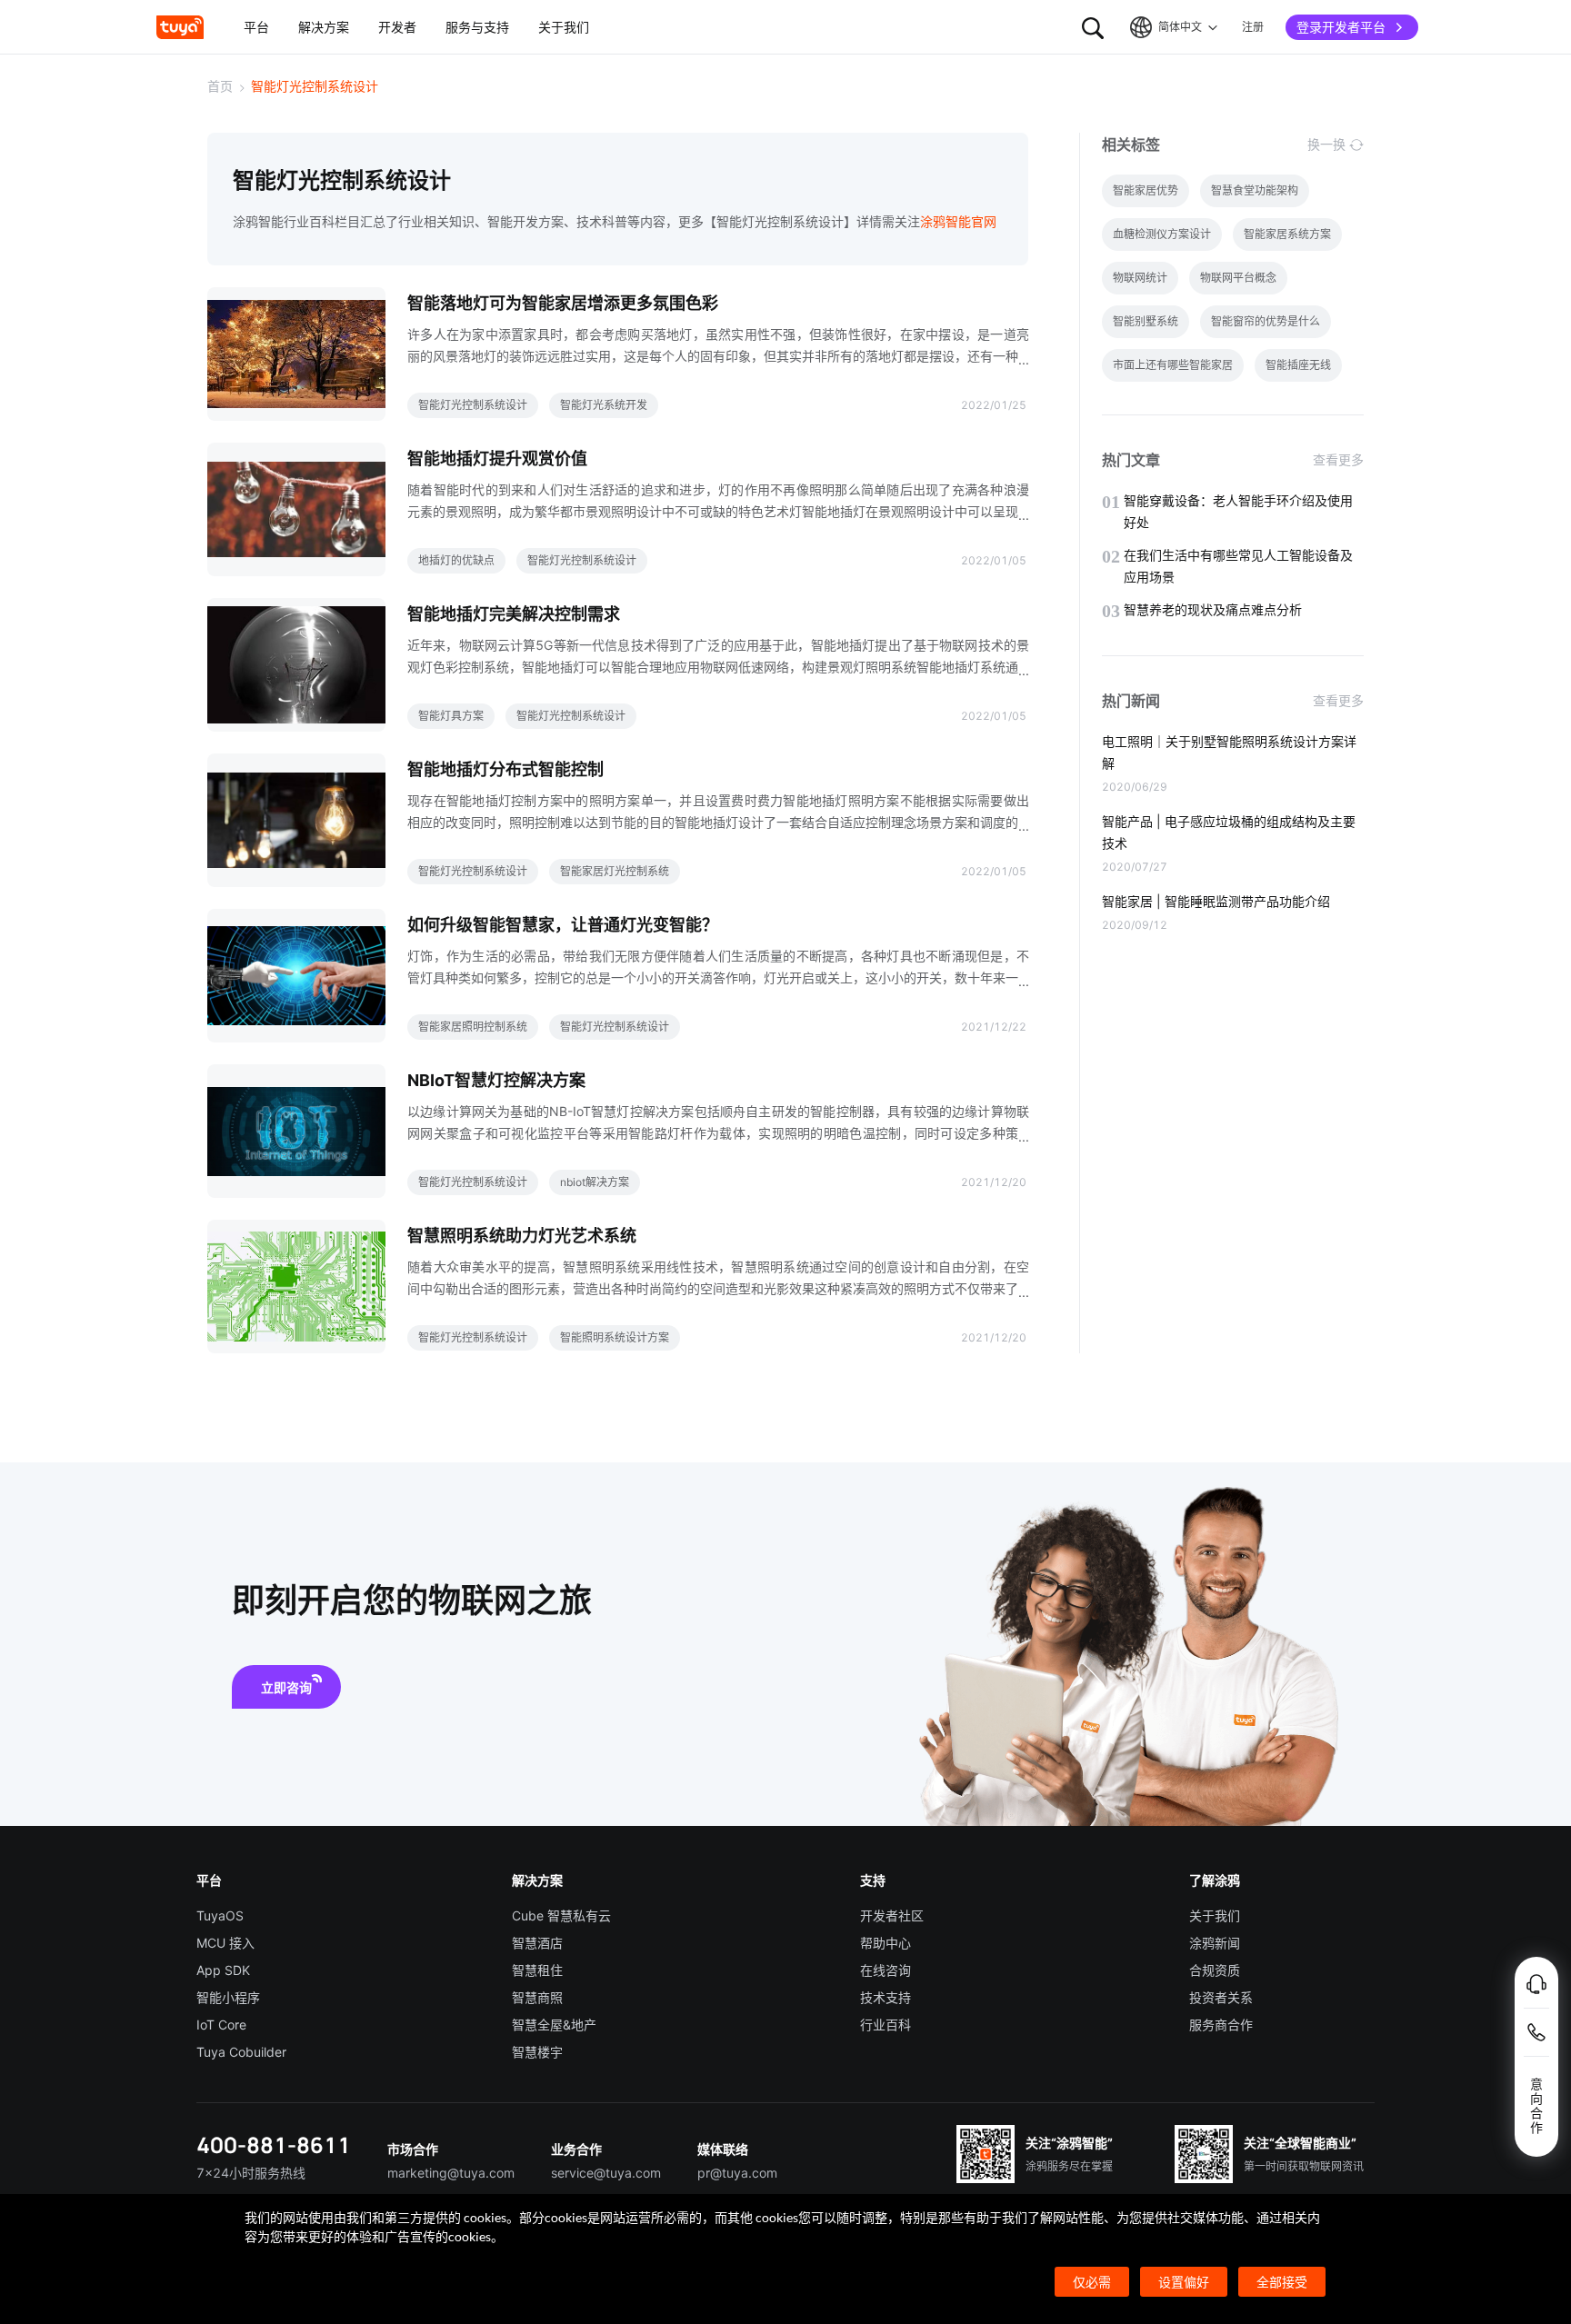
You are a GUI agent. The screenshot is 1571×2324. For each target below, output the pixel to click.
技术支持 (886, 1997)
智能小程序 (228, 1997)
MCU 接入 (225, 1943)
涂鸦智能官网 (958, 221)
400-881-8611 (274, 2144)
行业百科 (886, 2025)
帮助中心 (886, 1943)
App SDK (223, 1970)
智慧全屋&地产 (554, 2025)
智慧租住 (537, 1970)
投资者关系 (1221, 1997)
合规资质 (1215, 1970)
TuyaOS (220, 1915)
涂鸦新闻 (1215, 1943)
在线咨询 (886, 1970)
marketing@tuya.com (451, 2173)
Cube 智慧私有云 (561, 1915)
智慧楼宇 (537, 2052)
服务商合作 (1221, 2025)
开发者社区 (892, 1915)
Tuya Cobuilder (241, 2052)
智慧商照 (537, 1997)
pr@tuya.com (737, 2173)
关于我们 (1215, 1915)
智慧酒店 (537, 1943)
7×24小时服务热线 (251, 2173)
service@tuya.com (606, 2173)
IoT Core (221, 2025)
